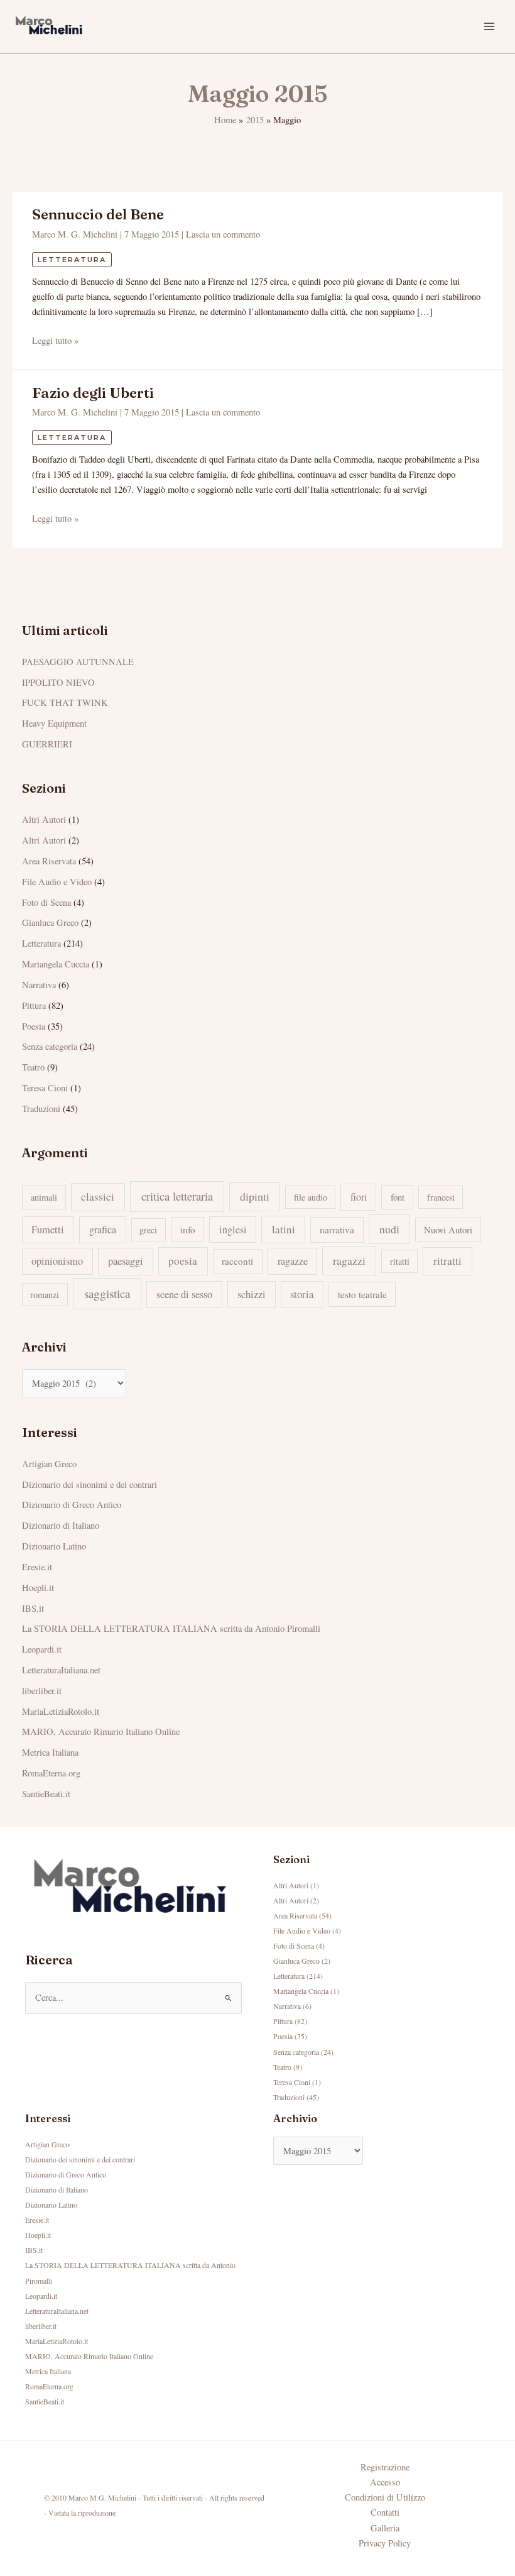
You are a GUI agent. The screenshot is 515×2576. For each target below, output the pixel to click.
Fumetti (48, 1230)
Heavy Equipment (54, 723)
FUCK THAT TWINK (65, 702)
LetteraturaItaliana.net (61, 1670)
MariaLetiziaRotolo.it (61, 1711)
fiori (359, 1197)
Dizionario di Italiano (61, 1525)
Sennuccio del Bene (98, 214)
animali (44, 1197)
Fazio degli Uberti (93, 393)
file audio (311, 1197)
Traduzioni (41, 1109)
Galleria (385, 2528)
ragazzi (349, 1260)
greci (148, 1230)
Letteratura (72, 260)
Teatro (33, 1067)
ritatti (400, 1261)
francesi (441, 1197)
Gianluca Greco (50, 922)
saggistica (107, 1293)
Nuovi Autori (448, 1230)
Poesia (34, 1026)
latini (284, 1229)
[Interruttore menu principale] (489, 26)
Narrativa (39, 985)
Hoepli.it (38, 1588)
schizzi (252, 1294)
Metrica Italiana (50, 1752)
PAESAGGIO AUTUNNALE (78, 662)
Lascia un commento (223, 234)
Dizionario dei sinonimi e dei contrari (89, 1484)
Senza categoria (50, 1046)
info (188, 1230)
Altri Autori (44, 819)
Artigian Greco (49, 1464)
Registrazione (385, 2467)
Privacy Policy (385, 2543)
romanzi (45, 1295)
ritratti (447, 1261)
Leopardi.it (42, 1649)
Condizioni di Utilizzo (385, 2497)
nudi (389, 1229)
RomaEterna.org (51, 1773)
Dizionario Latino (54, 1546)
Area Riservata (49, 861)
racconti (237, 1261)
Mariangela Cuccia (56, 964)
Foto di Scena (46, 902)
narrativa (337, 1230)
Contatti (385, 2512)
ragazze (293, 1261)
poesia (183, 1261)
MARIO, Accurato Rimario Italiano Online (101, 1731)
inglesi (233, 1230)
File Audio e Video (57, 882)
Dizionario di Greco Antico (72, 1505)
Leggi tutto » (55, 340)
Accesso (385, 2482)
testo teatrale (362, 1294)
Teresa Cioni (45, 1088)
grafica (103, 1230)
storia (302, 1294)
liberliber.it (42, 1691)
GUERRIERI (47, 744)
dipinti (255, 1196)
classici (98, 1197)
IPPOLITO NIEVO (58, 682)
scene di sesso (184, 1294)
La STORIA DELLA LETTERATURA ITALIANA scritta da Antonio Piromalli (171, 1628)
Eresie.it (37, 1567)
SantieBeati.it (46, 1794)
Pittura (34, 1005)
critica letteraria (177, 1196)
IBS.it (33, 1608)
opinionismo (57, 1261)
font (398, 1197)
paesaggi (126, 1261)
